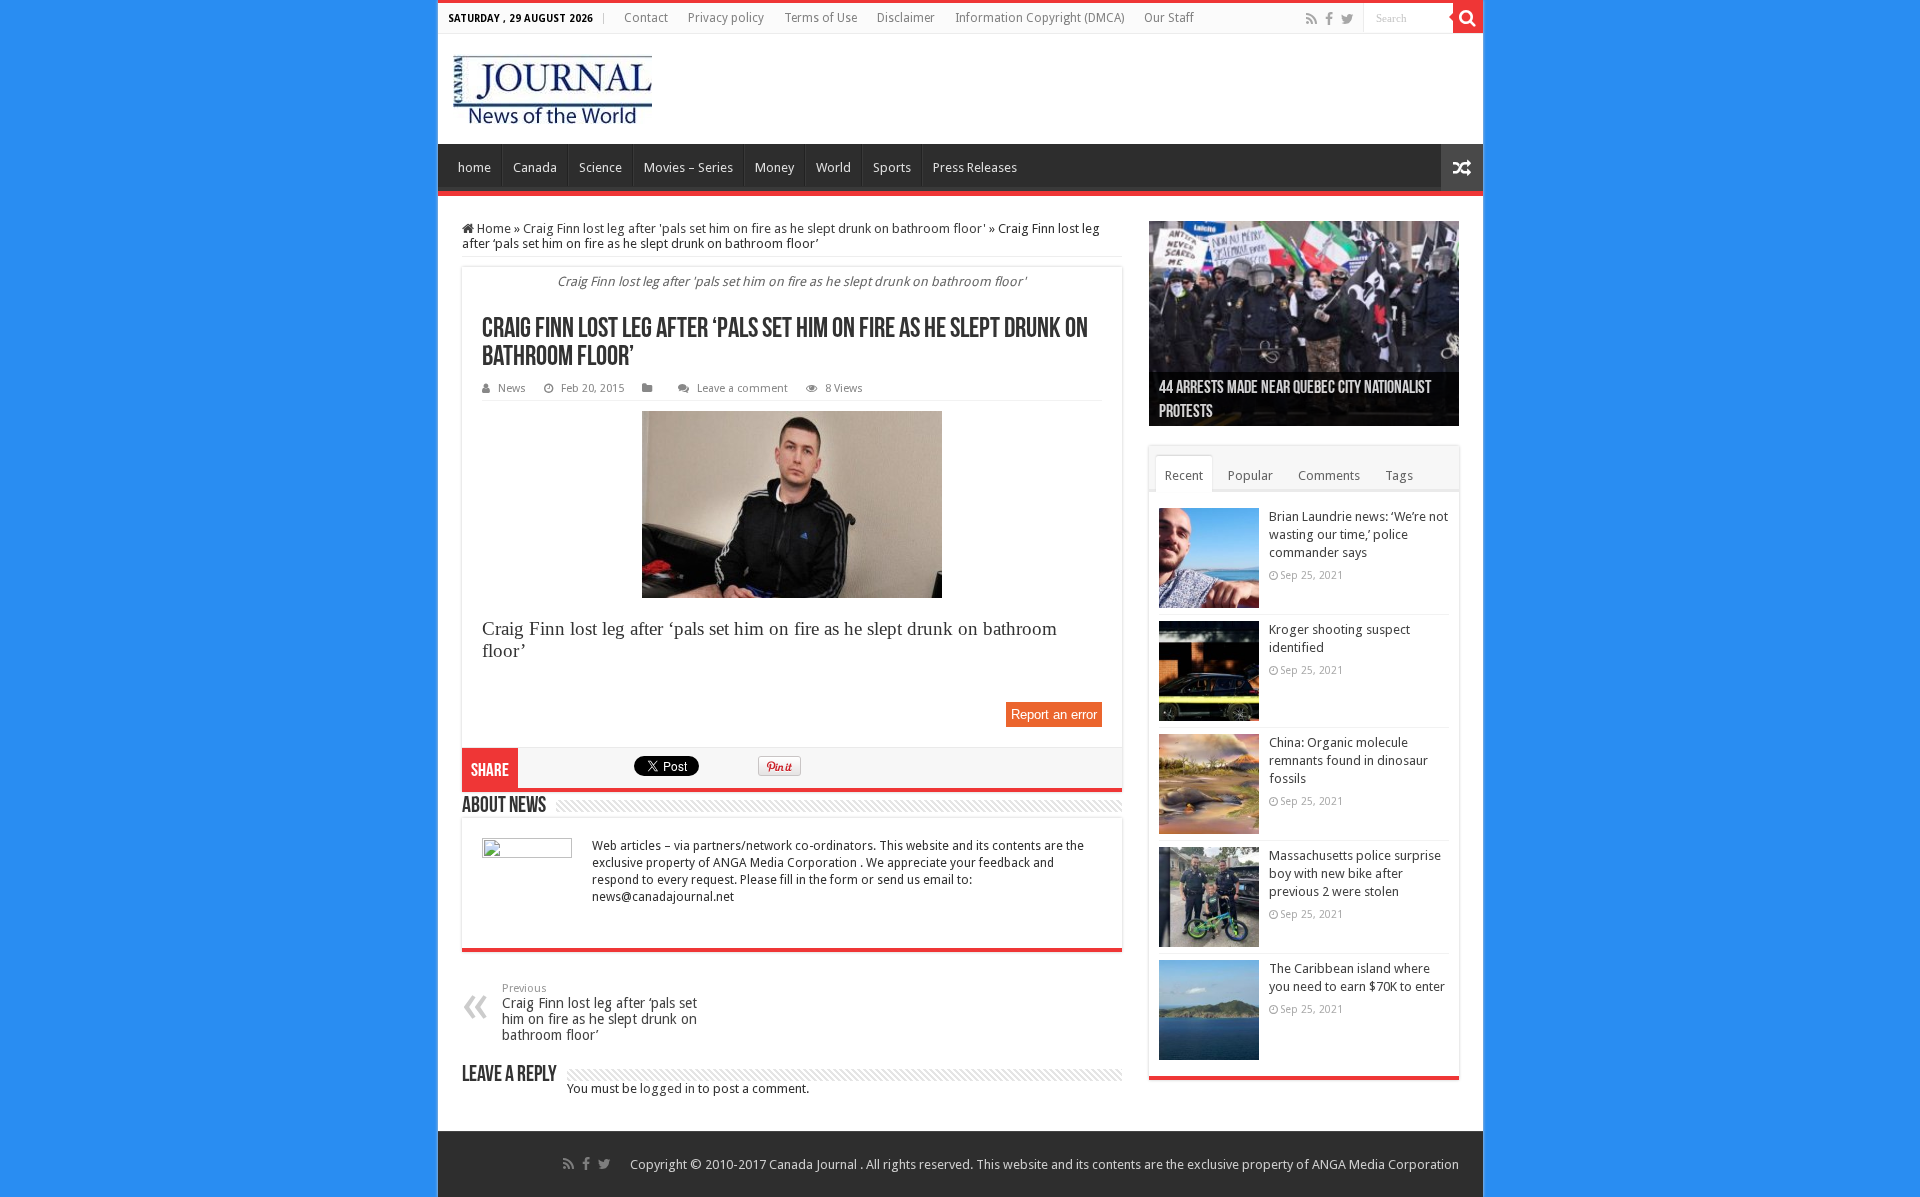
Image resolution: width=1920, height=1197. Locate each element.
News (512, 388)
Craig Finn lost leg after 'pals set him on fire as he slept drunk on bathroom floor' (754, 228)
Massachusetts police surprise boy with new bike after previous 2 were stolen (1355, 873)
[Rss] (1311, 19)
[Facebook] (1329, 19)
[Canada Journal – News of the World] (552, 89)
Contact (646, 18)
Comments (1329, 475)
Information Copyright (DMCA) (1039, 18)
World (833, 167)
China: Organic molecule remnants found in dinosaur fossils (1348, 760)
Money (774, 167)
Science (600, 167)
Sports (892, 167)
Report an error (1054, 714)
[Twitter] (1347, 19)
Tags (1399, 475)
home (474, 167)
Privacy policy (726, 18)
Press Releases (975, 167)
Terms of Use (820, 18)
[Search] (1468, 18)
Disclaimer (906, 18)
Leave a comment (742, 388)
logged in (667, 1088)
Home (492, 228)
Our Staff (1169, 18)
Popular (1250, 475)
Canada (535, 167)
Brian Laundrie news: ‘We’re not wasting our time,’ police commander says (1358, 534)
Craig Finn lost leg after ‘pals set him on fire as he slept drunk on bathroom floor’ (599, 1012)
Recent (1184, 475)
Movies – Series (688, 167)
